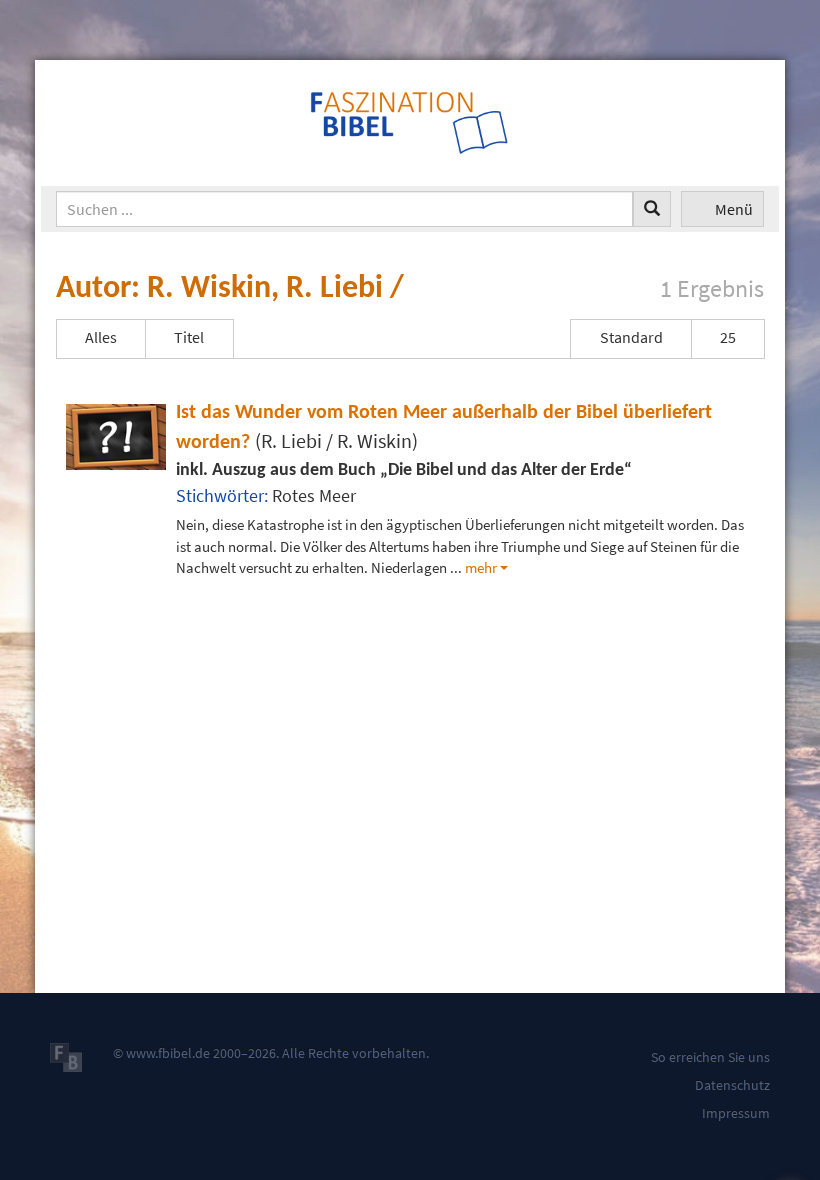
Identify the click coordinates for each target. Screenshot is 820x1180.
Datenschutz (732, 1085)
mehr (481, 567)
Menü (734, 209)
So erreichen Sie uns (710, 1057)
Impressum (736, 1113)
